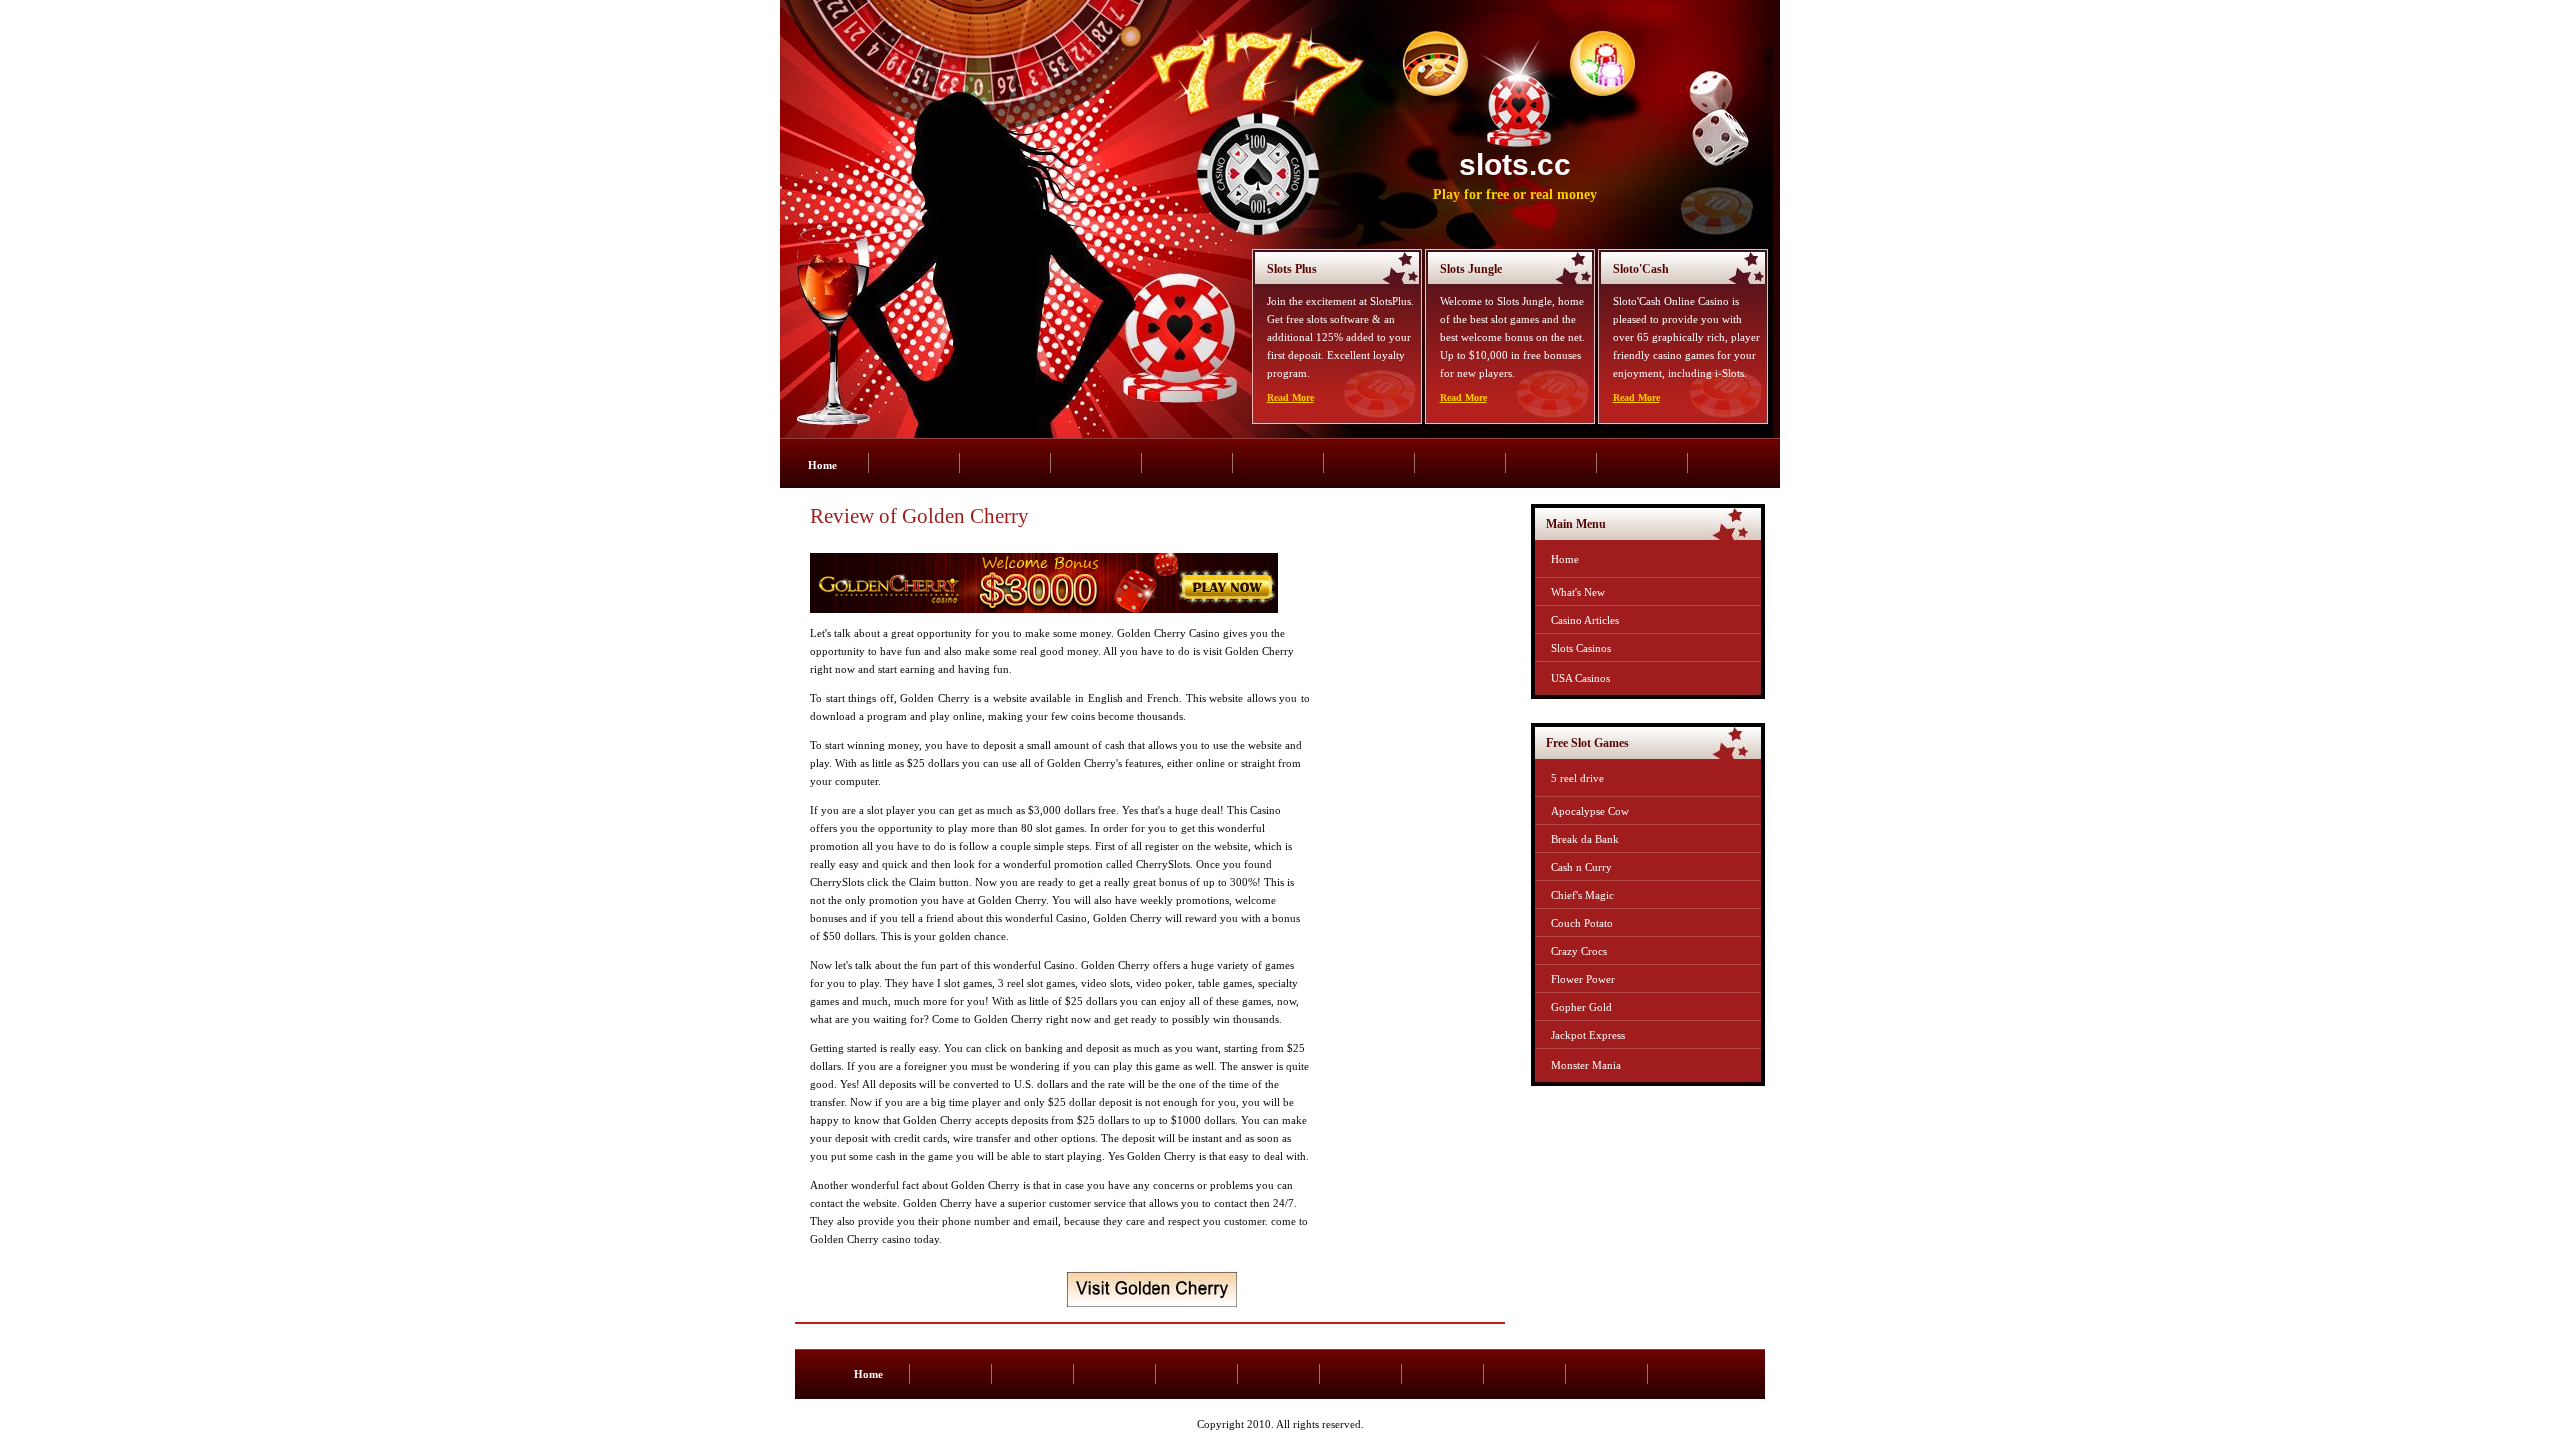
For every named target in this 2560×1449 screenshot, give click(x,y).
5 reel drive (1577, 778)
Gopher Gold (1581, 1007)
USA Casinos (1580, 678)
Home (822, 465)
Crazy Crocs (1579, 951)
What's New (1578, 592)
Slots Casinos (1581, 648)
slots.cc (1515, 164)
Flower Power (1583, 979)
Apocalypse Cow (1590, 811)
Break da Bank (1585, 839)
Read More (1290, 397)
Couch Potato (1582, 923)
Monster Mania (1586, 1065)
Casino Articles (1585, 620)
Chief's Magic (1582, 895)
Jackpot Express (1588, 1035)
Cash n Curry (1581, 867)
